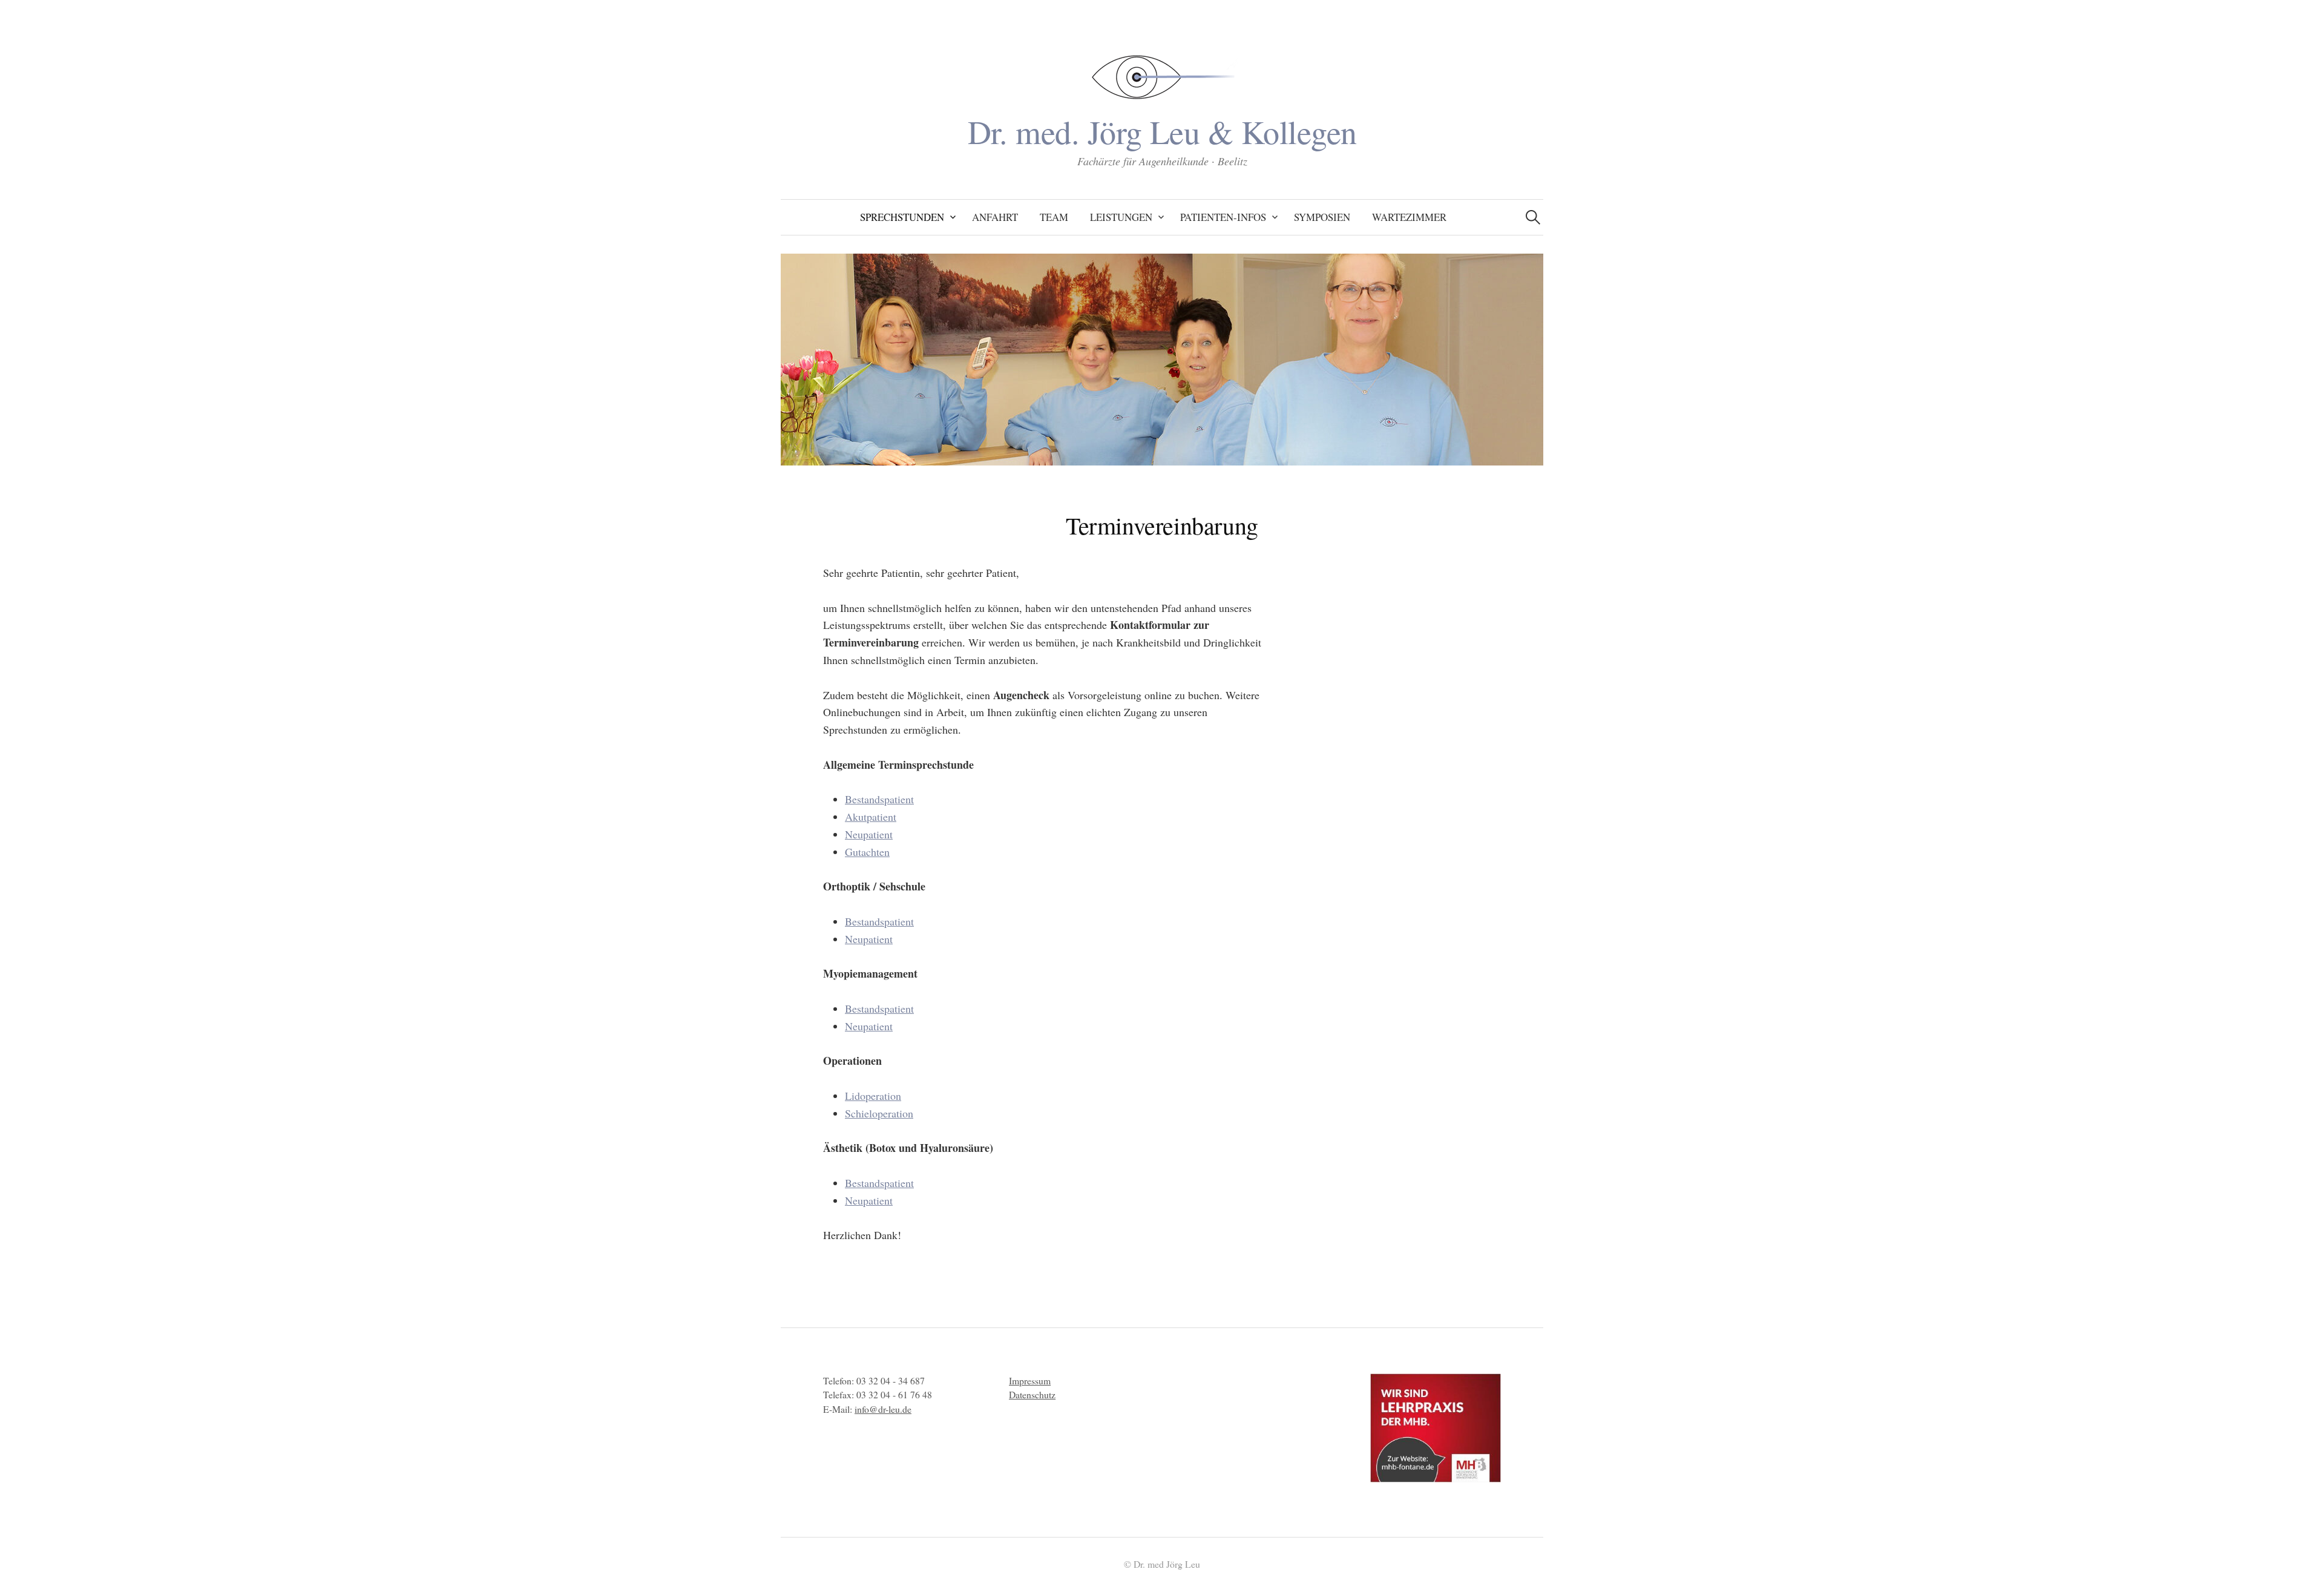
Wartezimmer (1409, 217)
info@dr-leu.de (883, 1409)
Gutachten (867, 852)
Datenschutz (1032, 1394)
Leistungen (1121, 217)
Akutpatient (871, 817)
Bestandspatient (879, 799)
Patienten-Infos (1223, 217)
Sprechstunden (902, 217)
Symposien (1322, 217)
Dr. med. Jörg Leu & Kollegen (1162, 131)
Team (1054, 217)
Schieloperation (879, 1113)
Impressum (1030, 1380)
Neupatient (869, 834)
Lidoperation (873, 1096)
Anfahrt (995, 217)
